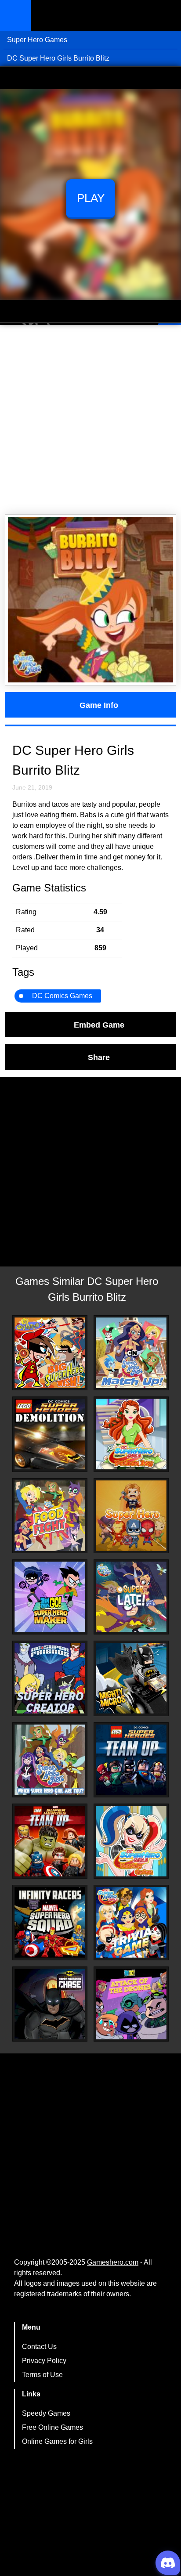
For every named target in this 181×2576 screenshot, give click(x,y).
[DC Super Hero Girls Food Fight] (50, 1516)
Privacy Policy (44, 2361)
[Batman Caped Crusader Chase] (50, 2004)
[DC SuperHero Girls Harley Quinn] (131, 1841)
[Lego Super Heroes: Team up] (131, 1760)
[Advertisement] (90, 420)
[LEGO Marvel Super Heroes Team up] (50, 1841)
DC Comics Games (62, 996)
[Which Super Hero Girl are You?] (50, 1760)
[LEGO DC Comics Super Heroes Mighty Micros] (131, 1678)
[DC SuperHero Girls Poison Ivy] (131, 1434)
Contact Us (39, 2347)
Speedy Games (46, 2413)
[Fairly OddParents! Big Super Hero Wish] (50, 1353)
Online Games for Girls (57, 2441)
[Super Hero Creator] (50, 1678)
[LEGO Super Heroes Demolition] (50, 1434)
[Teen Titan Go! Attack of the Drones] (131, 2004)
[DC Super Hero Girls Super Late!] (131, 1597)
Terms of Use (42, 2375)
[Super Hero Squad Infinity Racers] (50, 1922)
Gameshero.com (113, 2262)
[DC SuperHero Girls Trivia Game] (131, 1922)
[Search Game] (167, 17)
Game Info (99, 705)
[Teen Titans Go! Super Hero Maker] (50, 1597)
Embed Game (99, 1025)
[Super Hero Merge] (131, 1516)
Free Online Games (52, 2427)
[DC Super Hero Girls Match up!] (131, 1353)
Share (99, 1057)
